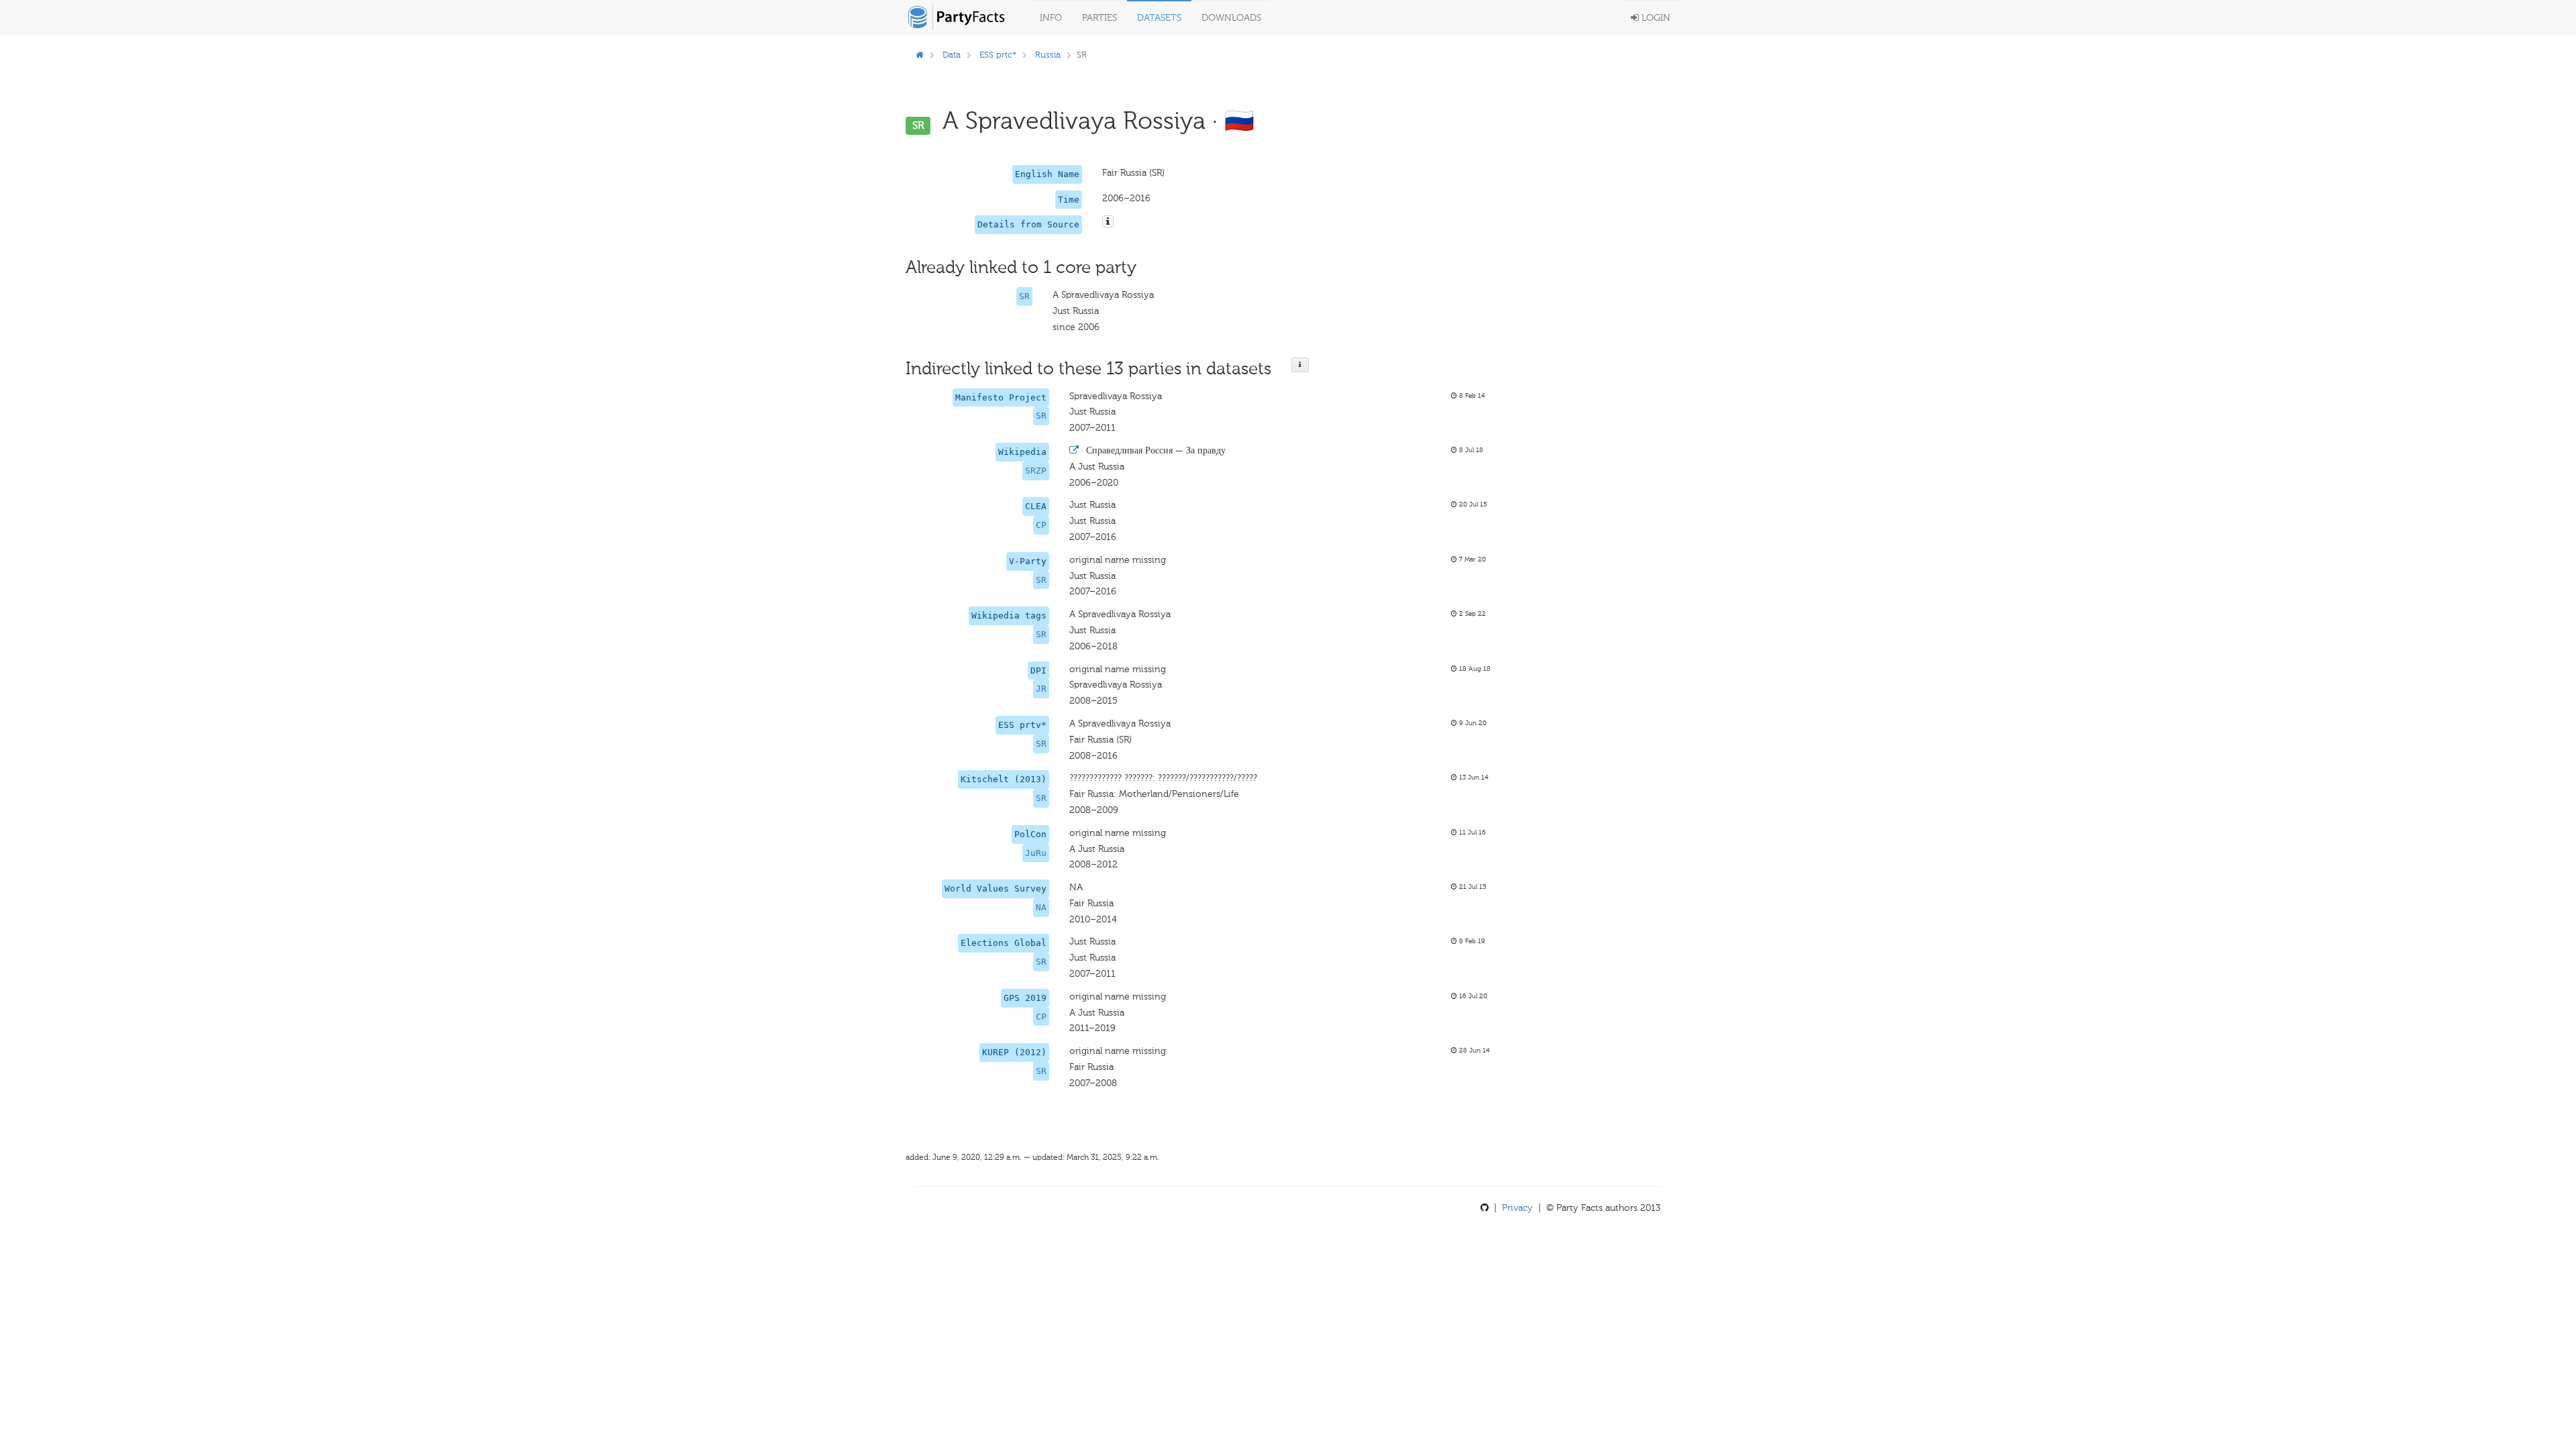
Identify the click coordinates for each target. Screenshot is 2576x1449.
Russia (1048, 55)
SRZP (1036, 471)
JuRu (1036, 853)
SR (1024, 296)
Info (1051, 18)
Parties (1099, 18)
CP (1041, 525)
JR (1041, 689)
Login (1655, 18)
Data (952, 55)
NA (1041, 907)
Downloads (1231, 18)
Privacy (1517, 1208)
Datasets (1159, 18)
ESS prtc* (998, 55)
